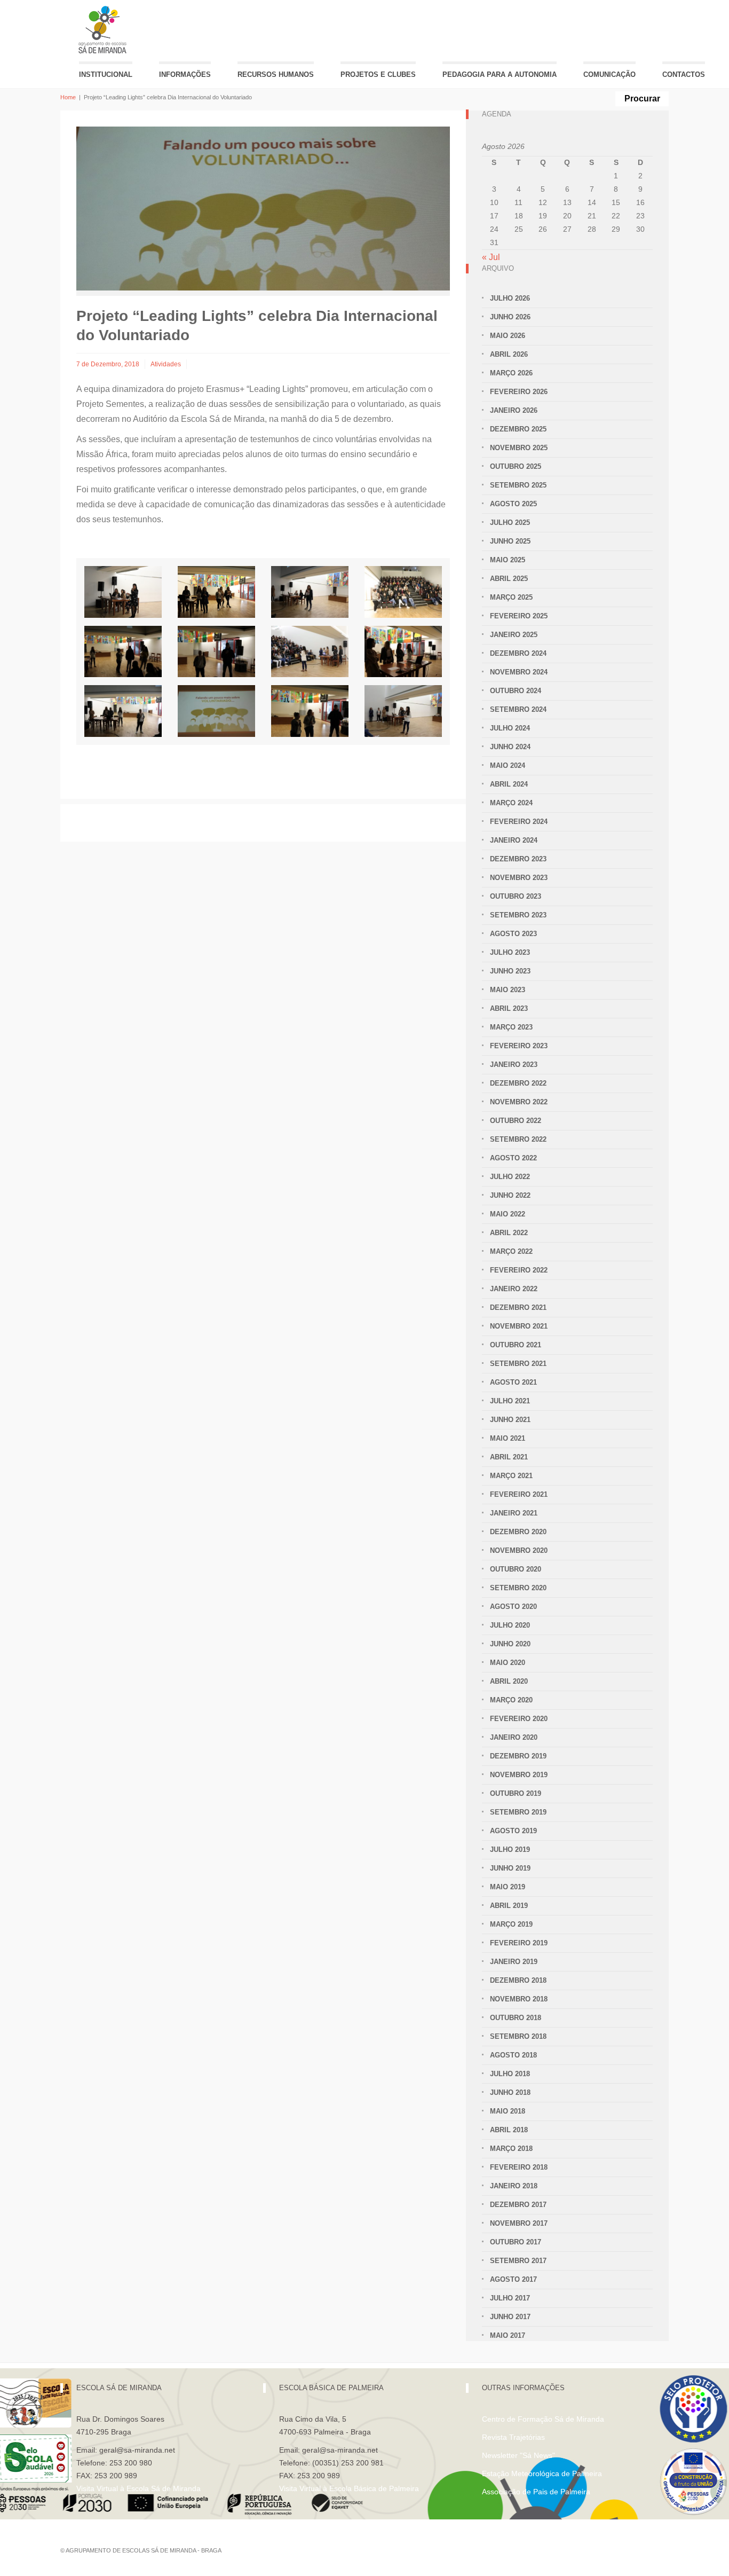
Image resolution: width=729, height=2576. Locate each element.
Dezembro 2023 (518, 859)
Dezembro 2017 (518, 2205)
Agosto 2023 (513, 934)
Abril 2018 (509, 2130)
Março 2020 (511, 1700)
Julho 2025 (510, 523)
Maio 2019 (508, 1887)
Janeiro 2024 (514, 840)
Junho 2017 (510, 2317)
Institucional (106, 74)
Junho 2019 (510, 1868)
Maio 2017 (508, 2335)
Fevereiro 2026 (519, 392)
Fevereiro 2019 (519, 1943)
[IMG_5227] (216, 592)
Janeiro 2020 (514, 1737)
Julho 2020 (510, 1625)
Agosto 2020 (513, 1607)
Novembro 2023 (519, 878)
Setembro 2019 (518, 1812)
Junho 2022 (510, 1195)
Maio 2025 (508, 560)
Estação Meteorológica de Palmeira (542, 2473)
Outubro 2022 (516, 1121)
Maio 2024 (508, 765)
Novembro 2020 (519, 1550)
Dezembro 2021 (518, 1307)
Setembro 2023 (518, 915)
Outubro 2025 (516, 466)
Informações (185, 74)
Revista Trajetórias (513, 2437)
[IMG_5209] (310, 592)
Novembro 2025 (519, 448)
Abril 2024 (509, 784)
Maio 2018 (508, 2111)
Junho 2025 (510, 541)
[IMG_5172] (310, 652)
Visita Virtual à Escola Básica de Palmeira (349, 2488)
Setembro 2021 (518, 1364)
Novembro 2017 (519, 2223)
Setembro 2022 (518, 1139)
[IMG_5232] (123, 592)
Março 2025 (511, 597)
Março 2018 (511, 2149)
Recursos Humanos (276, 74)
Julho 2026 (510, 298)
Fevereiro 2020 (519, 1719)
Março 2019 (511, 1924)
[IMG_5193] (216, 711)
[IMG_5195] (310, 711)
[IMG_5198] (216, 652)
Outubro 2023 (516, 896)
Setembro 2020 (518, 1588)
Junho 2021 (510, 1420)
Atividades (166, 364)
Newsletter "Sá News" (518, 2455)
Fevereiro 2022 (519, 1270)
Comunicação (609, 74)
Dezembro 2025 (518, 429)
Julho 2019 (510, 1849)
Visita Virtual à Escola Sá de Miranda (138, 2488)
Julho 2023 (510, 952)
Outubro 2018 (516, 2018)
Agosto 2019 (513, 1831)
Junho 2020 (510, 1644)
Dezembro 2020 (518, 1532)
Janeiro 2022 (514, 1289)
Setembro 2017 (518, 2261)
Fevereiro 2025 (519, 616)
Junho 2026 (510, 317)
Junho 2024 (510, 747)
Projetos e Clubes (378, 74)
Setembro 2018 (518, 2036)
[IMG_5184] (123, 711)
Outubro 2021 (516, 1345)
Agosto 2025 (513, 504)
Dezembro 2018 (518, 1980)
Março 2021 (511, 1476)
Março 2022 (511, 1251)
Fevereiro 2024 (519, 822)
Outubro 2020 (516, 1569)
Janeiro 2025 (514, 635)
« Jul (491, 257)
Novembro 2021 (519, 1326)
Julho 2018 (510, 2074)
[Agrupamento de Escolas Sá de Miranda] (104, 30)
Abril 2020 (509, 1681)
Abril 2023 (509, 1008)
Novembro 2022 (519, 1102)
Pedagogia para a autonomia (500, 74)
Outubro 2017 (516, 2242)
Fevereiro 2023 (519, 1046)
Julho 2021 (510, 1401)
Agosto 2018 (513, 2055)
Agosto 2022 (513, 1158)
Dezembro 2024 (518, 653)
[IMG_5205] (403, 592)
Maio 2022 (508, 1214)
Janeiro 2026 (514, 410)
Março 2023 (511, 1027)
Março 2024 (511, 803)
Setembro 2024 (518, 709)
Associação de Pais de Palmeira (536, 2492)
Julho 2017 (510, 2298)
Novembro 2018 (519, 1999)
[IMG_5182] (403, 652)
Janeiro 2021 (514, 1513)
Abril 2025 (509, 579)
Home (68, 97)
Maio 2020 (508, 1663)
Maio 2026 (508, 336)
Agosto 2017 (513, 2279)
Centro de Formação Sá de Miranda (543, 2419)
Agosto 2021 (513, 1382)
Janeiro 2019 (514, 1962)
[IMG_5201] (123, 652)
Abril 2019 (509, 1906)
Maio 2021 (508, 1438)
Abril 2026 (509, 354)
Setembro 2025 (518, 485)
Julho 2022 (510, 1177)
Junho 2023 (510, 971)
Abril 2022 (509, 1233)
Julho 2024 (510, 728)
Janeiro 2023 (514, 1065)
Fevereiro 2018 (519, 2167)
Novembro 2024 (519, 672)
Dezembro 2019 (518, 1756)
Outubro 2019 (516, 1793)
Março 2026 (511, 373)
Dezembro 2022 (518, 1083)
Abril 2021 (509, 1457)
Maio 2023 (508, 990)
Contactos (684, 74)
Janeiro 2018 (514, 2186)
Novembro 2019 (519, 1775)
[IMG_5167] (403, 711)
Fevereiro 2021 (519, 1494)
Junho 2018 (510, 2092)
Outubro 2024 (516, 691)
